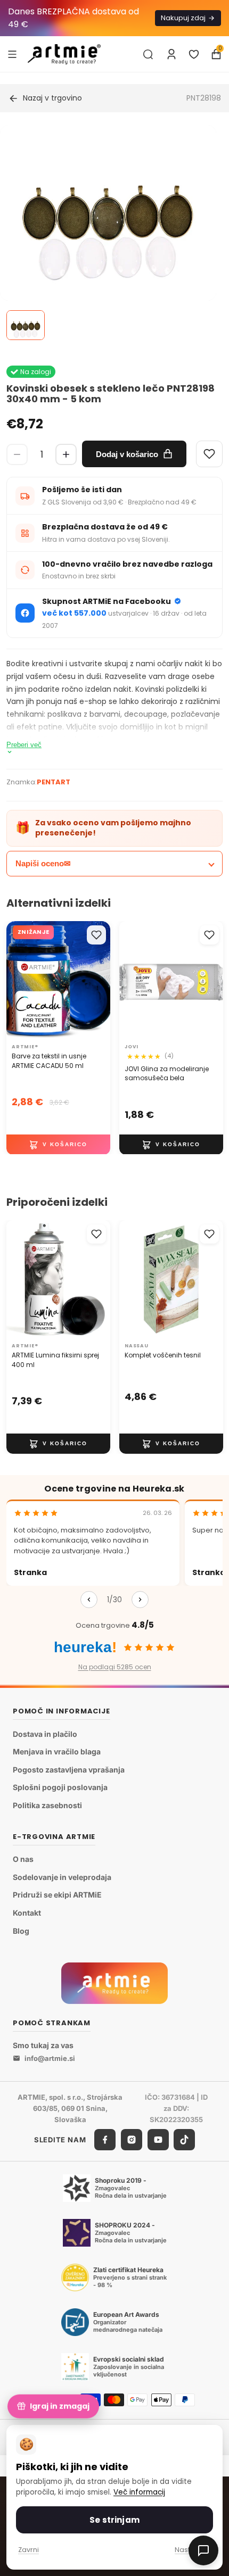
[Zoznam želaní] (194, 54)
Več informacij (139, 2492)
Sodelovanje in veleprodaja (62, 1877)
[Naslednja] (140, 1600)
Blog (21, 1931)
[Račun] (171, 54)
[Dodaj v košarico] (58, 1144)
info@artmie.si (50, 2058)
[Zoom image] (108, 233)
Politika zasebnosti (47, 1805)
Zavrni (28, 2550)
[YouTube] (158, 2140)
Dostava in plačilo (45, 1734)
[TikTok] (184, 2140)
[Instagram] (132, 2140)
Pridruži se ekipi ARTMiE (57, 1895)
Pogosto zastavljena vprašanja (69, 1770)
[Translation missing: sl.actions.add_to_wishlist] (96, 935)
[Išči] (148, 54)
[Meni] (12, 54)
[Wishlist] (209, 454)
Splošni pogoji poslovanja (60, 1787)
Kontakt (27, 1913)
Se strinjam (114, 2520)
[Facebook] (105, 2140)
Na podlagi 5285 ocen (115, 1667)
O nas (23, 1859)
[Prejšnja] (89, 1600)
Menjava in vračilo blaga (57, 1751)
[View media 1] (26, 325)
